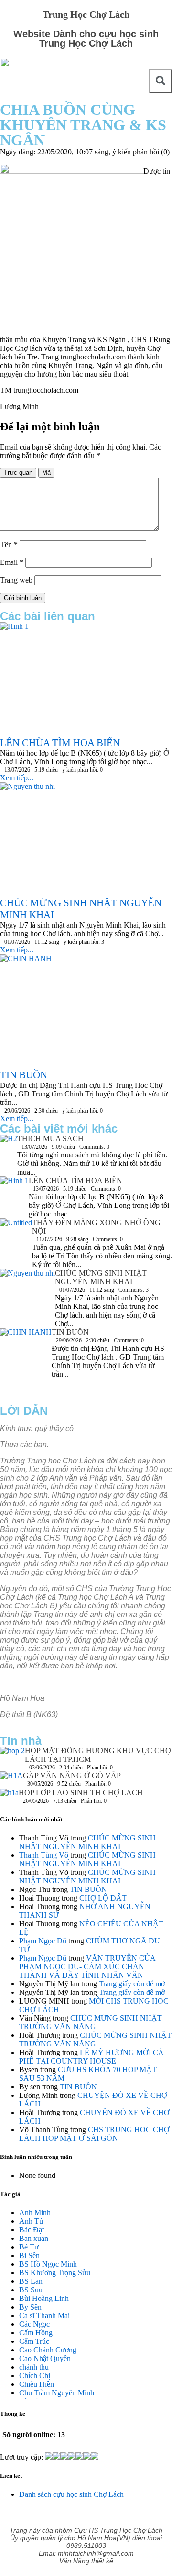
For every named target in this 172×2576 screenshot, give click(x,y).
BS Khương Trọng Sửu (55, 2273)
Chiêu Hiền (37, 2384)
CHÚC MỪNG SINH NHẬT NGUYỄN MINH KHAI (101, 1277)
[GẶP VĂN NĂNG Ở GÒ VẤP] (11, 1780)
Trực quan (18, 473)
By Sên (30, 2307)
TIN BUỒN (70, 1332)
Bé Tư (29, 2247)
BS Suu (31, 2290)
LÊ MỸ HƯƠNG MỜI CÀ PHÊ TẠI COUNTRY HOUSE (91, 2057)
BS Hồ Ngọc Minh (48, 2264)
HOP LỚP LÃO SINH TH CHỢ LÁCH (81, 1793)
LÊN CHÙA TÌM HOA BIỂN (75, 1181)
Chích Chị (35, 2376)
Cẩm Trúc (34, 2341)
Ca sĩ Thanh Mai (44, 2315)
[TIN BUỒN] (26, 1362)
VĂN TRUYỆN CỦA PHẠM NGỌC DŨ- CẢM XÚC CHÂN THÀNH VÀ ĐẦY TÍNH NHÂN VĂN (87, 1967)
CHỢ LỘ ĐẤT (103, 1898)
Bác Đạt (32, 2230)
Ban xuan (34, 2238)
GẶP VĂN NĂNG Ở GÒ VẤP (72, 1775)
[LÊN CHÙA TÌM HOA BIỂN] (14, 1195)
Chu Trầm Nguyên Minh (57, 2393)
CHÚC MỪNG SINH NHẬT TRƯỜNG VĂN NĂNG (91, 2022)
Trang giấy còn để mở (132, 1984)
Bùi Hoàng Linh (44, 2298)
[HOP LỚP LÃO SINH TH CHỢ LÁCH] (9, 1795)
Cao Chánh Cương (48, 2350)
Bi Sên (29, 2255)
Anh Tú (31, 2221)
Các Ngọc (34, 2324)
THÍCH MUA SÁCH (50, 1139)
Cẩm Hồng (36, 2333)
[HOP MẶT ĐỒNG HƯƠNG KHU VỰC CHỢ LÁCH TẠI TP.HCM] (12, 1753)
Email (12, 562)
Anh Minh (35, 2213)
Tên (9, 545)
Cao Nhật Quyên (45, 2358)
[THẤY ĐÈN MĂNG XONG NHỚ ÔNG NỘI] (16, 1235)
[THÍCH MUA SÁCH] (9, 1141)
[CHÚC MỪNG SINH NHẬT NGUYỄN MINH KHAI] (27, 1287)
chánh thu (34, 2367)
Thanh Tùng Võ (44, 1855)
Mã (46, 473)
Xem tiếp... (17, 778)
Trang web (16, 580)
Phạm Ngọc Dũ (43, 1941)
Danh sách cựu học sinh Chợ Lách (71, 2494)
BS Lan (31, 2281)
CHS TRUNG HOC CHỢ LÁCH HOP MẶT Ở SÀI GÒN (94, 2134)
